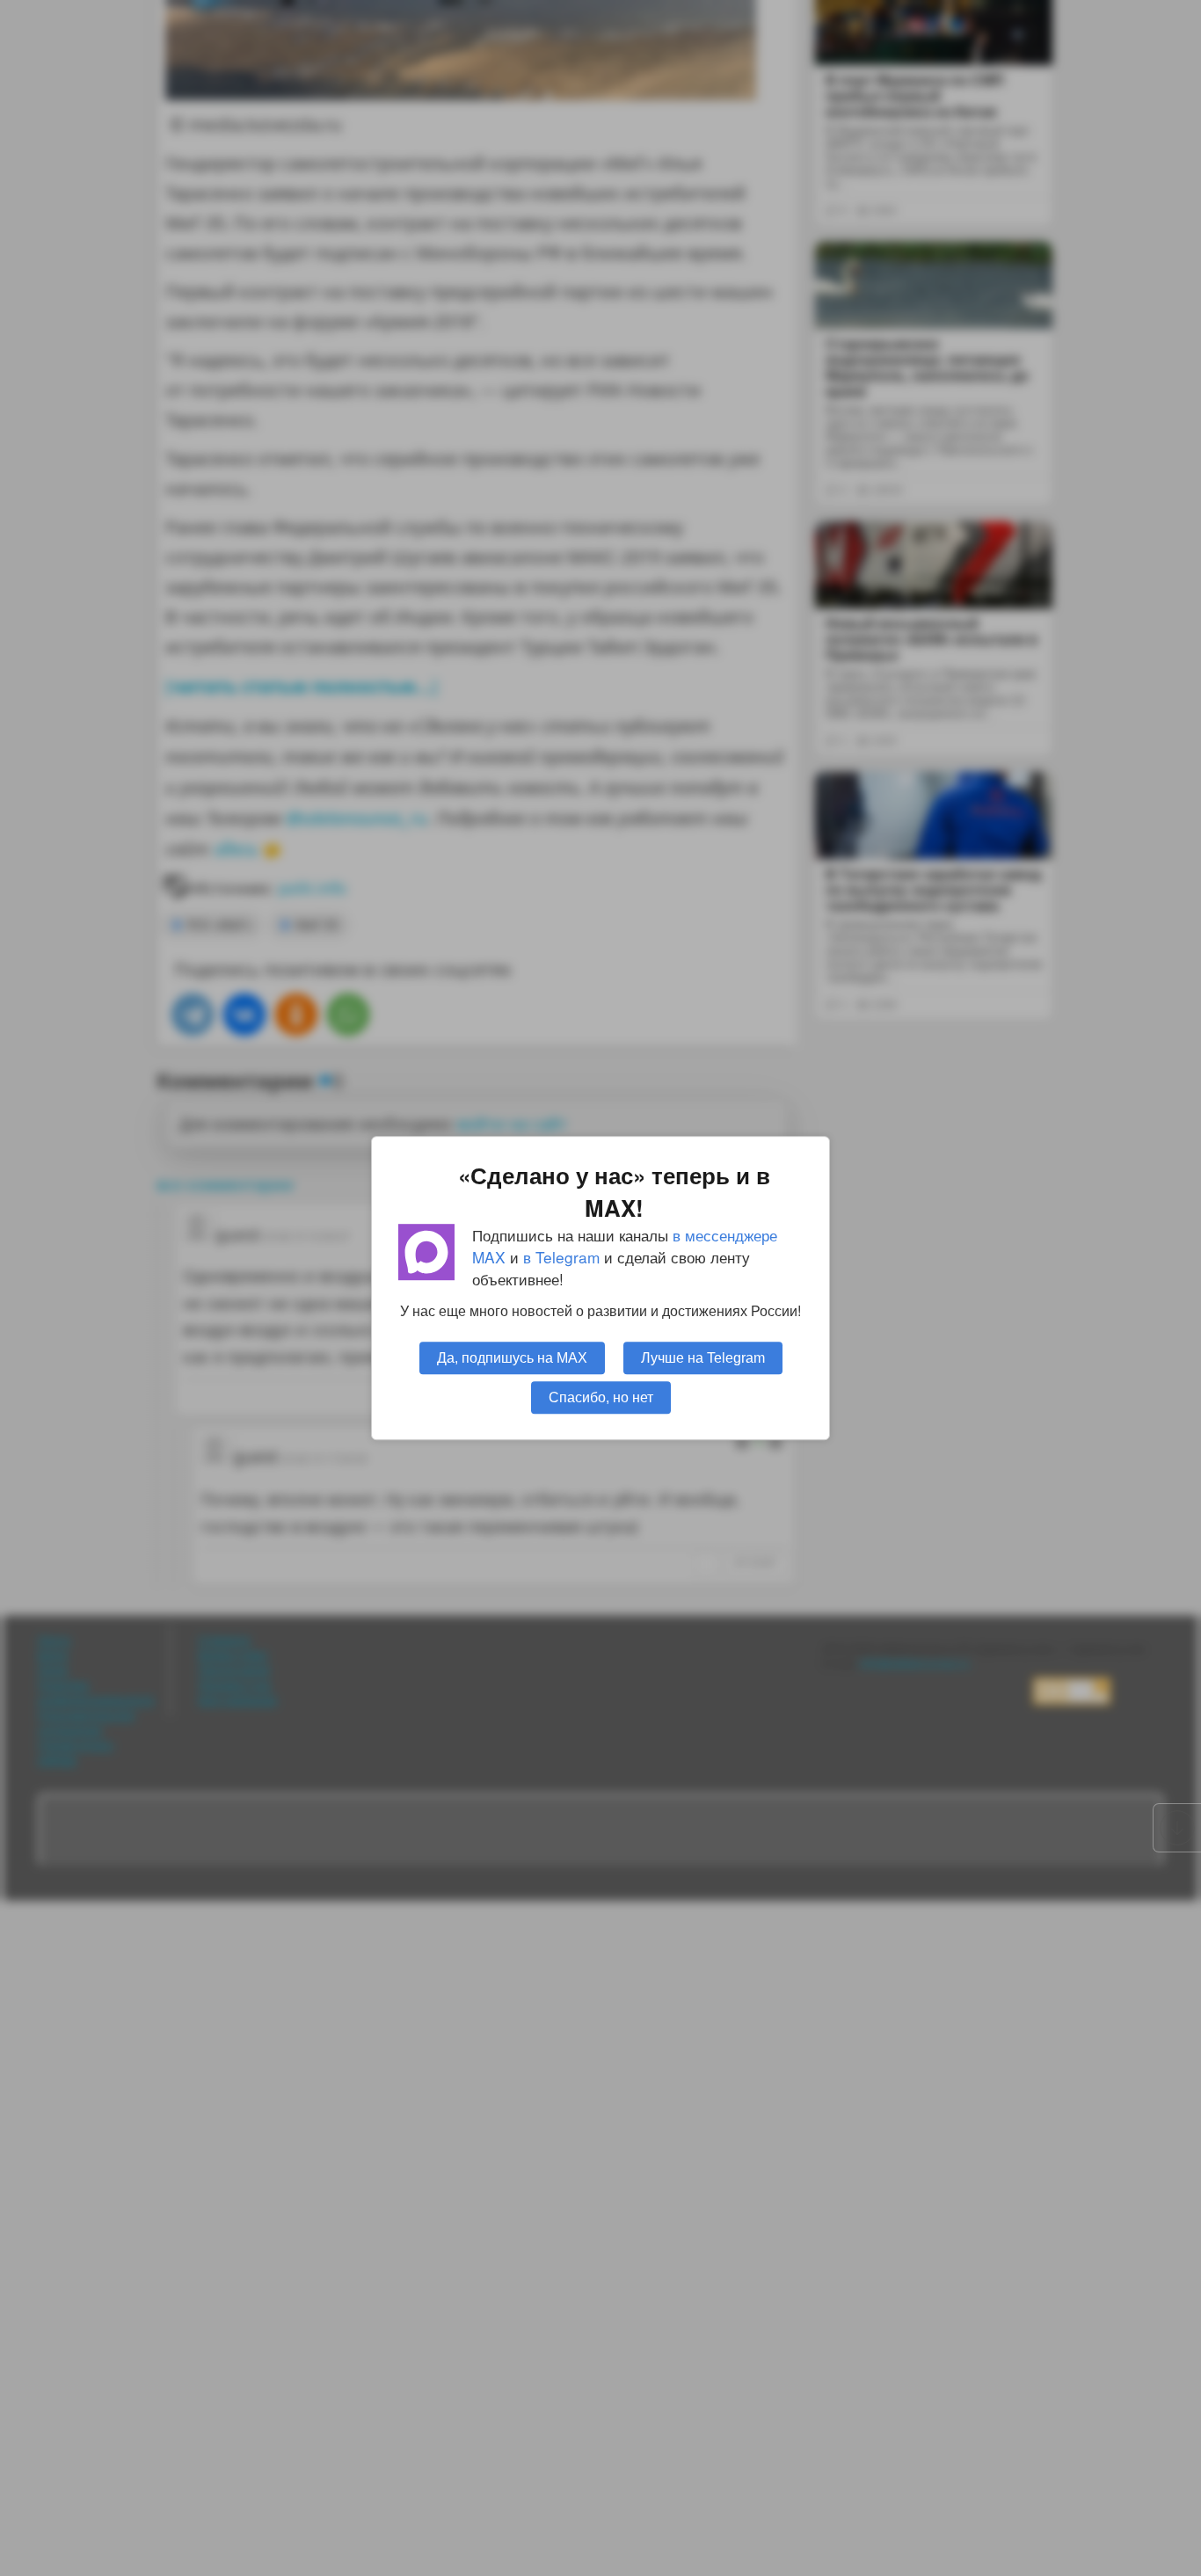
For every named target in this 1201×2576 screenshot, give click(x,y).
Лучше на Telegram (703, 1357)
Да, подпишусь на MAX (512, 1357)
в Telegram (561, 1257)
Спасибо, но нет (601, 1397)
